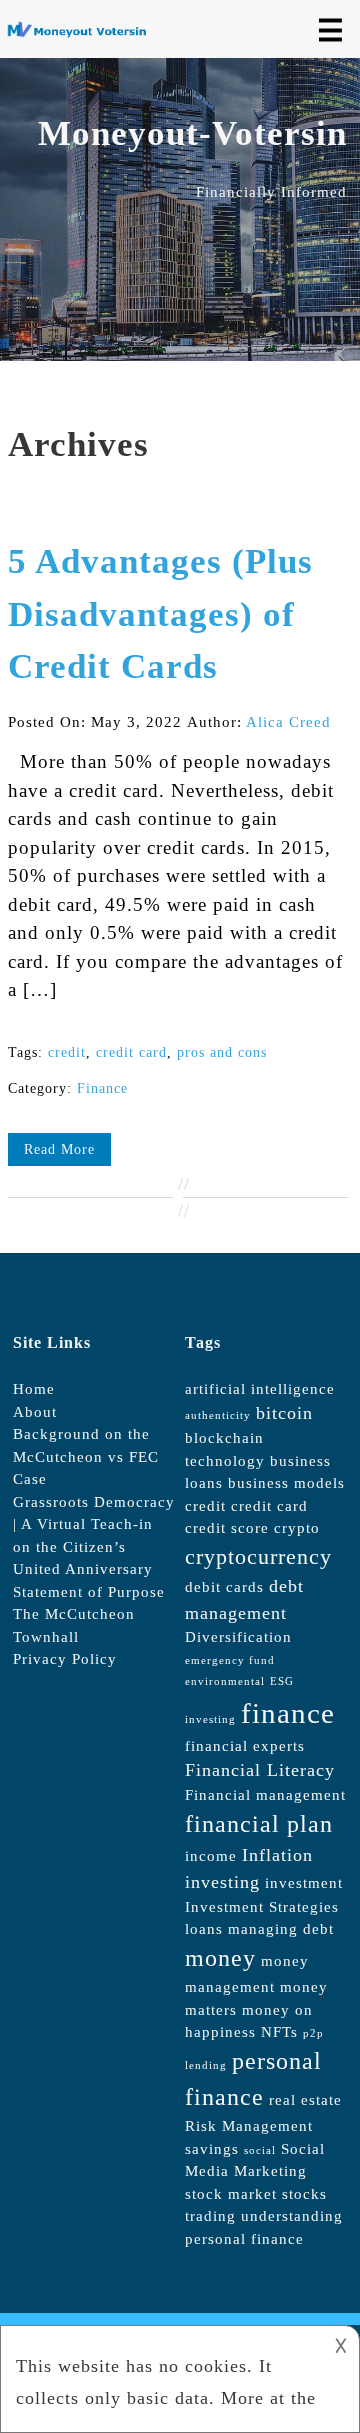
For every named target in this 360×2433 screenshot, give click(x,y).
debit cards (224, 1587)
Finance (102, 1088)
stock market (231, 2194)
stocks (304, 2194)
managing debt (281, 1929)
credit (67, 1052)
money (220, 1958)
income (211, 1856)
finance (288, 1713)
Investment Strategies (262, 1907)
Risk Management (249, 2126)
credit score (227, 1528)
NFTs (279, 2032)
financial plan (259, 1824)
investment (304, 1883)
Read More (59, 1149)
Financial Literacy (260, 1770)
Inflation (277, 1855)
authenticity (218, 1415)
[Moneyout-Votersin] (81, 33)
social (260, 2150)
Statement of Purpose (89, 1592)
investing (222, 1882)
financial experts (245, 1746)
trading (210, 2216)
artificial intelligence (260, 1389)
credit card (131, 1052)
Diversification (238, 1637)
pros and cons (222, 1052)
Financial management (265, 1795)
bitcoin (284, 1413)
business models (286, 1483)
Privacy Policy (65, 1659)
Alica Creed (288, 722)
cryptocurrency (258, 1556)
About (35, 1412)
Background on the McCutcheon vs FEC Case (86, 1456)
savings (212, 2149)
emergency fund (230, 1660)
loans (204, 1929)
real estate (305, 2100)
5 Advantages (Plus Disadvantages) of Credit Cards (160, 614)
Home (34, 1389)
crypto (297, 1528)
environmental (225, 1681)
